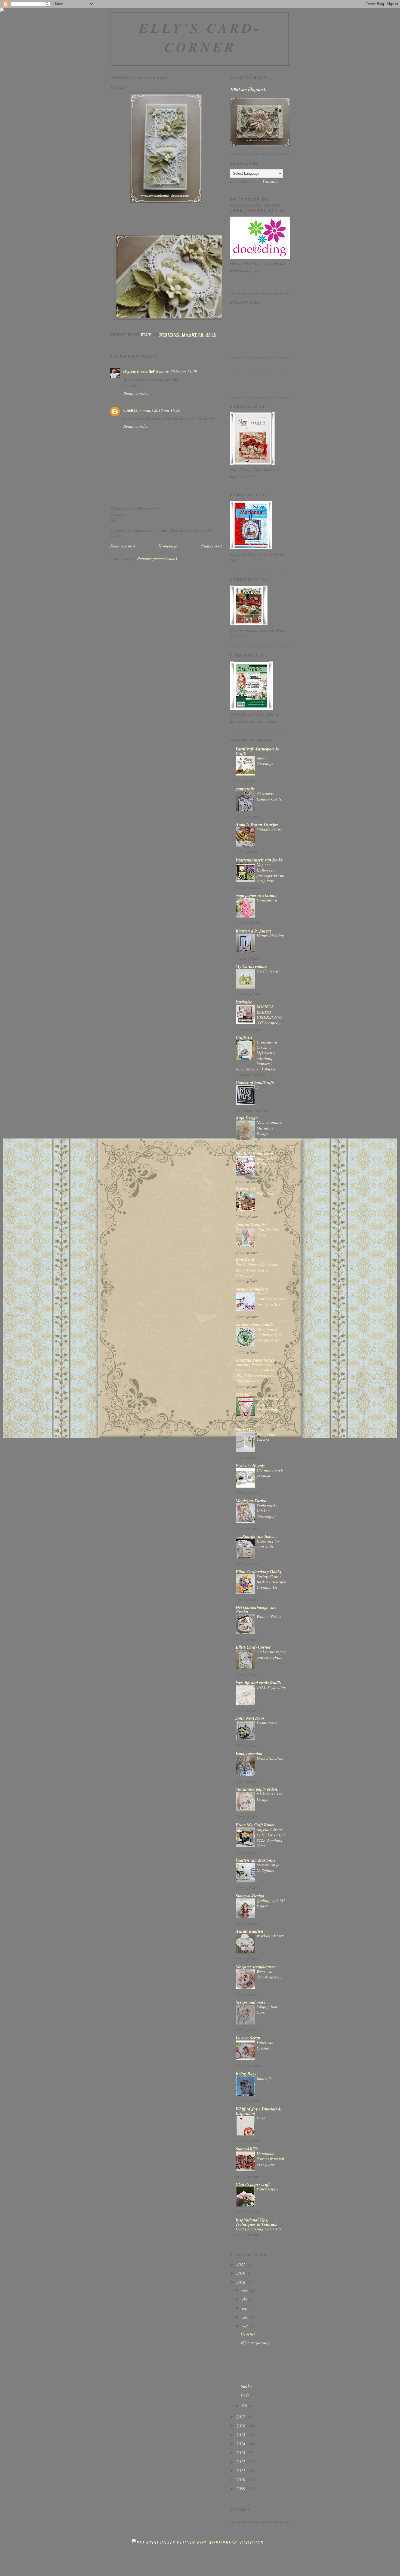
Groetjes (248, 2334)
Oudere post (211, 546)
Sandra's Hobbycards (255, 1153)
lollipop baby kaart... (268, 2009)
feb (245, 2406)
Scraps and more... (252, 2002)
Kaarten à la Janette (254, 931)
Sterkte (247, 2386)
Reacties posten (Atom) (157, 558)
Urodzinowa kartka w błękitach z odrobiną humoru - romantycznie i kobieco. (256, 1055)
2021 (241, 2264)
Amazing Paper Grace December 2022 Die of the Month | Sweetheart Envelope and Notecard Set (261, 1373)
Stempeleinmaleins (252, 1289)
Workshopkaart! (270, 1936)
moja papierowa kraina (256, 895)
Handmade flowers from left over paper (270, 2159)
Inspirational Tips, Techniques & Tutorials (256, 2222)
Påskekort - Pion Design (271, 1796)
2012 (241, 2462)
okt (245, 2299)
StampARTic (247, 2149)
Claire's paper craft (253, 2184)
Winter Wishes (269, 1616)
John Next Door (250, 1718)
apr (245, 2317)
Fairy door (266, 1193)
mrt (245, 2326)
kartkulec (244, 1002)
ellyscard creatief (139, 371)
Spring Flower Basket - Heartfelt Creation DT (271, 1582)
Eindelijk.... (266, 2078)
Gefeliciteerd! (268, 971)
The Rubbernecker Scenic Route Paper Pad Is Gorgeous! (257, 1270)
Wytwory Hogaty (250, 1465)
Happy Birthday (270, 935)
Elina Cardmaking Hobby (259, 1572)
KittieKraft (245, 1260)
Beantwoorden (136, 393)
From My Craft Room (255, 1825)
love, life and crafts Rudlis (259, 1683)
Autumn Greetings (265, 761)
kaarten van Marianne (256, 1860)
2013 (241, 2453)
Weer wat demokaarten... (269, 1974)
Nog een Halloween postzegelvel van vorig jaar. (270, 872)
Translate (270, 181)
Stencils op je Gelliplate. (268, 1867)
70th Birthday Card (268, 1232)
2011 (241, 2471)
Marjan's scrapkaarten (256, 1967)
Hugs (261, 2118)
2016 (241, 2426)
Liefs (245, 2395)
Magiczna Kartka (251, 1501)
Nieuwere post (123, 546)
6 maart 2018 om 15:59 (176, 371)
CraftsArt (244, 1037)
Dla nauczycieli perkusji (270, 1473)
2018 (241, 2282)
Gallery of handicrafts (255, 1082)
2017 (241, 2417)
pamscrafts (245, 789)
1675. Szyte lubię (271, 1687)
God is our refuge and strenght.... (272, 1654)
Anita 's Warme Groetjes (257, 824)
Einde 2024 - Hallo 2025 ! (268, 1161)
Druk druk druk (270, 1758)
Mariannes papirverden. (257, 1789)
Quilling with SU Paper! (271, 1903)
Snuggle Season (270, 829)
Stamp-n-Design (250, 1896)
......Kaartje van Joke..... (257, 1536)
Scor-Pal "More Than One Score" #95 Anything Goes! (271, 1407)
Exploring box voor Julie (269, 1544)
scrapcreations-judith (254, 1324)
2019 (241, 2273)
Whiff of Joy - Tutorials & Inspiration (259, 2111)
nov (245, 2290)
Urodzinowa (267, 900)
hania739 (244, 1430)
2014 (241, 2444)
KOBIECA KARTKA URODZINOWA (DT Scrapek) (270, 1015)
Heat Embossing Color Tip (258, 2229)
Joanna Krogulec (251, 1224)
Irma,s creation (249, 1754)
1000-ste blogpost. (248, 89)
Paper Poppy (267, 2189)
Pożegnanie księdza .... (266, 1437)
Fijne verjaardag (255, 2342)
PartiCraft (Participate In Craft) (258, 751)
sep (245, 2308)
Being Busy (246, 2073)
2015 (241, 2435)
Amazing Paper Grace (255, 1360)
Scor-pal (243, 1394)
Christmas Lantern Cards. (270, 796)
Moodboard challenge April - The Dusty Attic (271, 1334)
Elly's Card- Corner (200, 37)
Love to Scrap (248, 2038)
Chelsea (130, 410)
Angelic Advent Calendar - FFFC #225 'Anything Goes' (271, 1837)
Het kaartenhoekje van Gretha (256, 1609)
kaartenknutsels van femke (259, 860)
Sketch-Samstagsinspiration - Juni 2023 (271, 1299)
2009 (241, 2489)
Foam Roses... (268, 1723)
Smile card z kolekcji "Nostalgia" (267, 1511)
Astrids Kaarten (250, 1931)
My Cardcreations (252, 966)
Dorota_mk (246, 1189)
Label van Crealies (265, 2045)
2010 (241, 2480)
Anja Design (247, 1118)
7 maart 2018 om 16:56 (160, 410)
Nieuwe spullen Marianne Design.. (270, 1128)
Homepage (168, 546)
